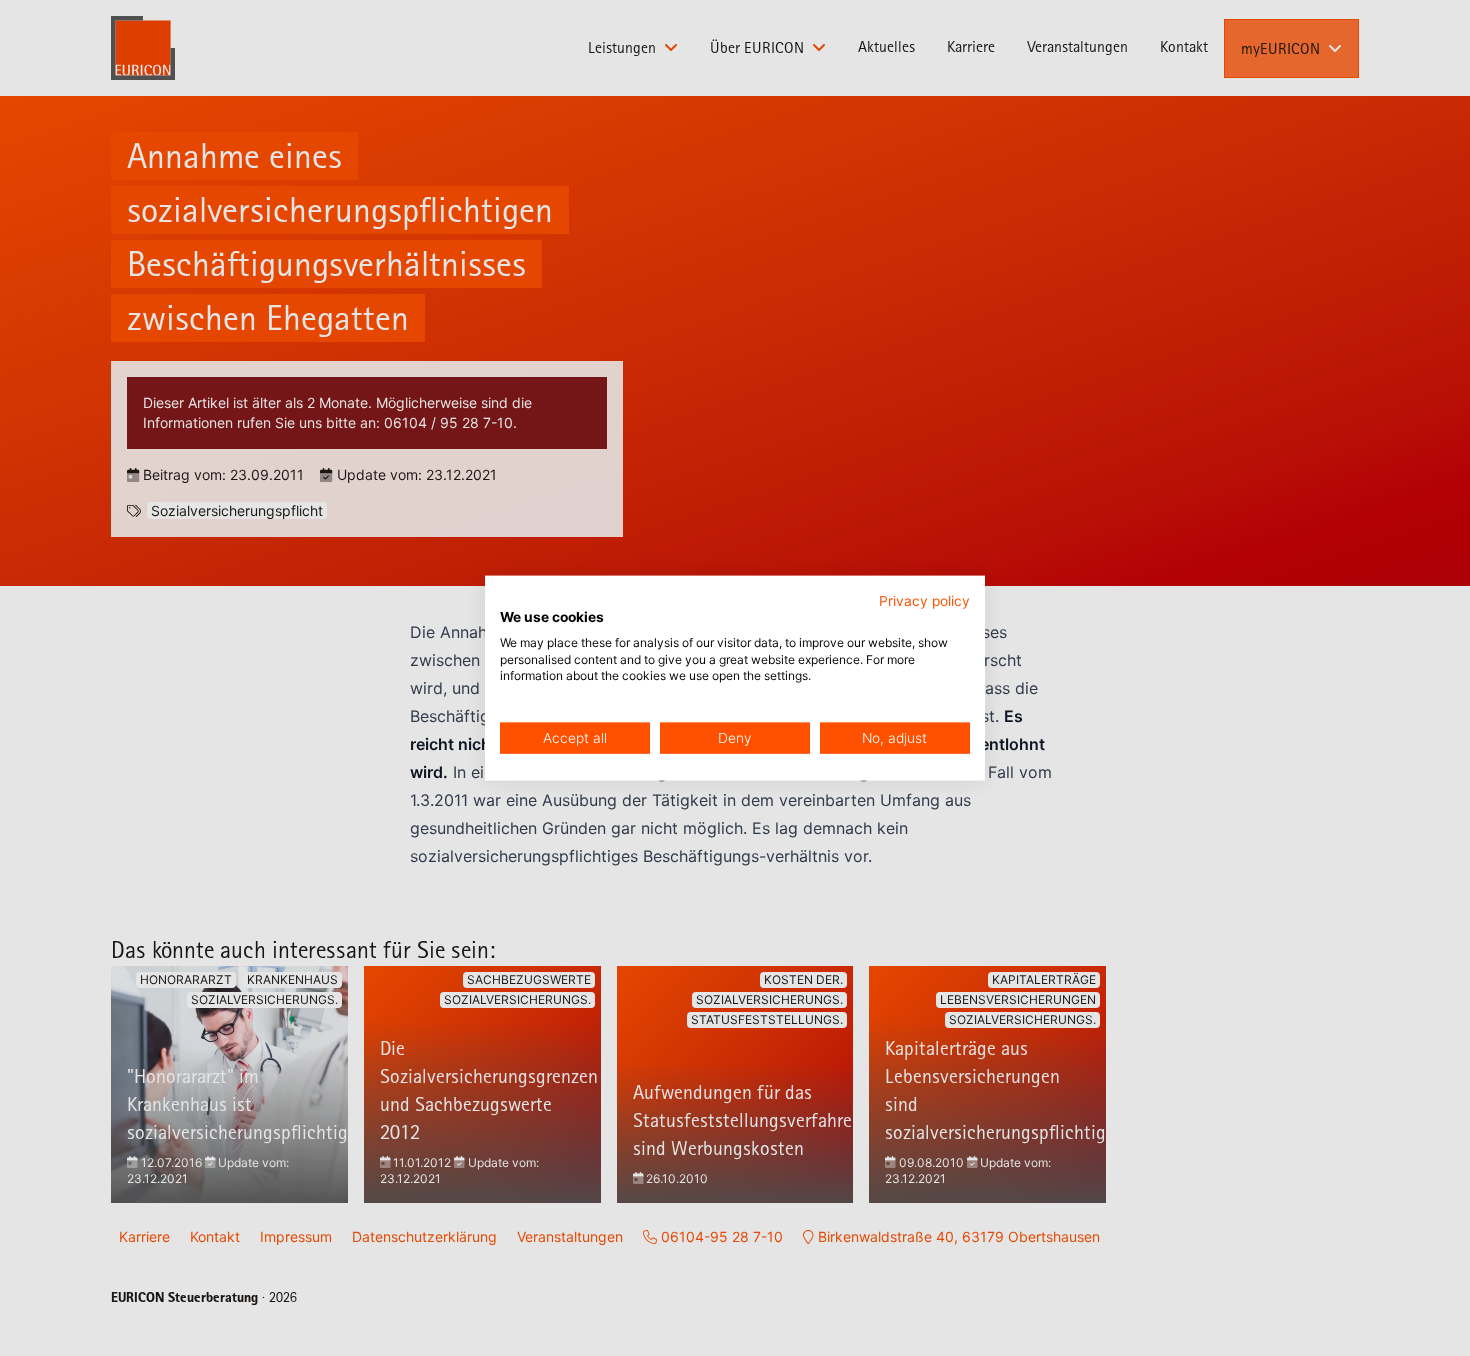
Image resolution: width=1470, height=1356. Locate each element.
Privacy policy (924, 601)
